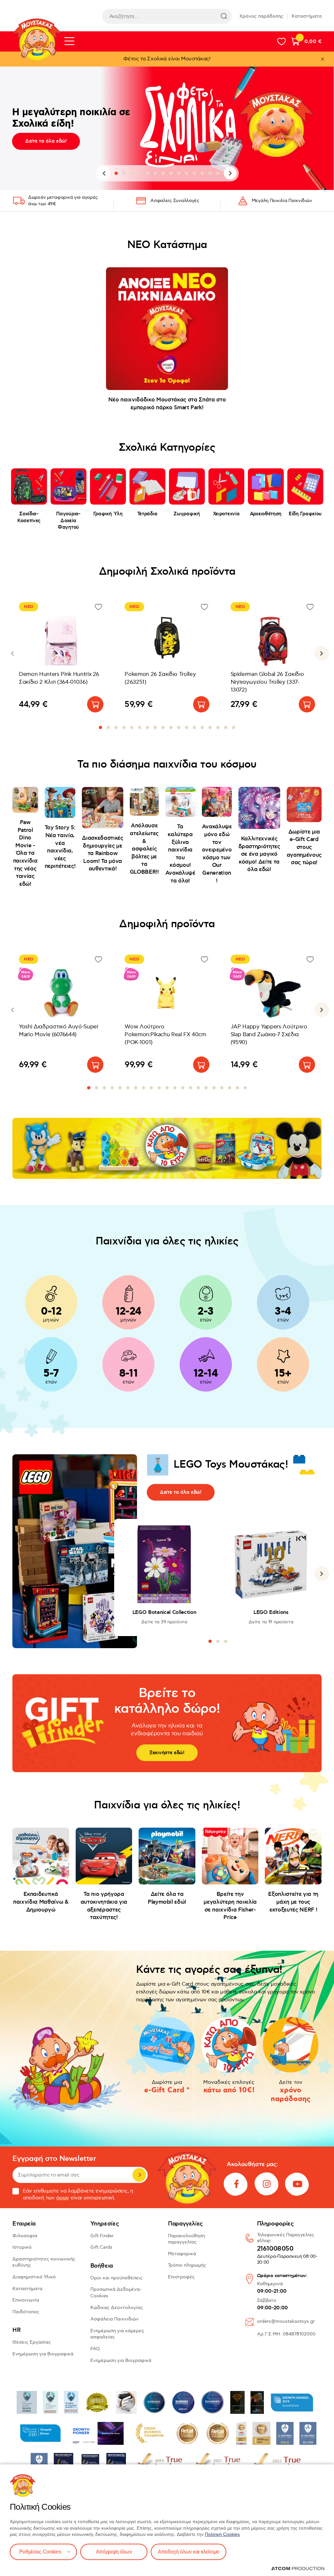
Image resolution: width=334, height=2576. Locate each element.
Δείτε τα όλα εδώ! (46, 141)
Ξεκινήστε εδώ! (167, 1753)
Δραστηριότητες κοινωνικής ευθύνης (44, 2262)
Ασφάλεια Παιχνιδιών (114, 2319)
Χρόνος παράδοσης (261, 16)
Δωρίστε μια (167, 2087)
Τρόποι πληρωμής (187, 2265)
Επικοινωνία (26, 2300)
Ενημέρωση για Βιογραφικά (43, 2354)
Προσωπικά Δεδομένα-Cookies (116, 2293)
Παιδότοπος (26, 2312)
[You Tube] (297, 2184)
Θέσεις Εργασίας (32, 2342)
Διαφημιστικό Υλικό (34, 2277)
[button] (116, 173)
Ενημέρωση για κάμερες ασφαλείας (117, 2334)
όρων (63, 2198)
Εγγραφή (139, 2175)
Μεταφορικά (182, 2254)
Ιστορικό (22, 2247)
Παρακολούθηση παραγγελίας (186, 2239)
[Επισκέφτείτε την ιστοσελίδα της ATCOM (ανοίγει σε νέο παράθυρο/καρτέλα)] (298, 2568)
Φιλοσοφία (25, 2236)
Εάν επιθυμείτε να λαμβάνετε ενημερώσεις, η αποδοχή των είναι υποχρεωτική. (78, 2194)
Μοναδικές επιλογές (229, 2087)
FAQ (95, 2349)
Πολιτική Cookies (222, 2534)
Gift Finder (102, 2236)
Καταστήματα (307, 16)
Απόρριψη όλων (114, 2552)
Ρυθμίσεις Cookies (40, 2552)
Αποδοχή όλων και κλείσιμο (189, 2552)
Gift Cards (101, 2247)
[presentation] (104, 173)
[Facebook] (236, 2184)
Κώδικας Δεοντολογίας (117, 2308)
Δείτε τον (291, 2092)
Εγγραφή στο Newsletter (54, 2159)
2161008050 (275, 2249)
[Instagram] (267, 2184)
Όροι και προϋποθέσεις (116, 2278)
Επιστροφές (181, 2277)
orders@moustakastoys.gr (286, 2321)
